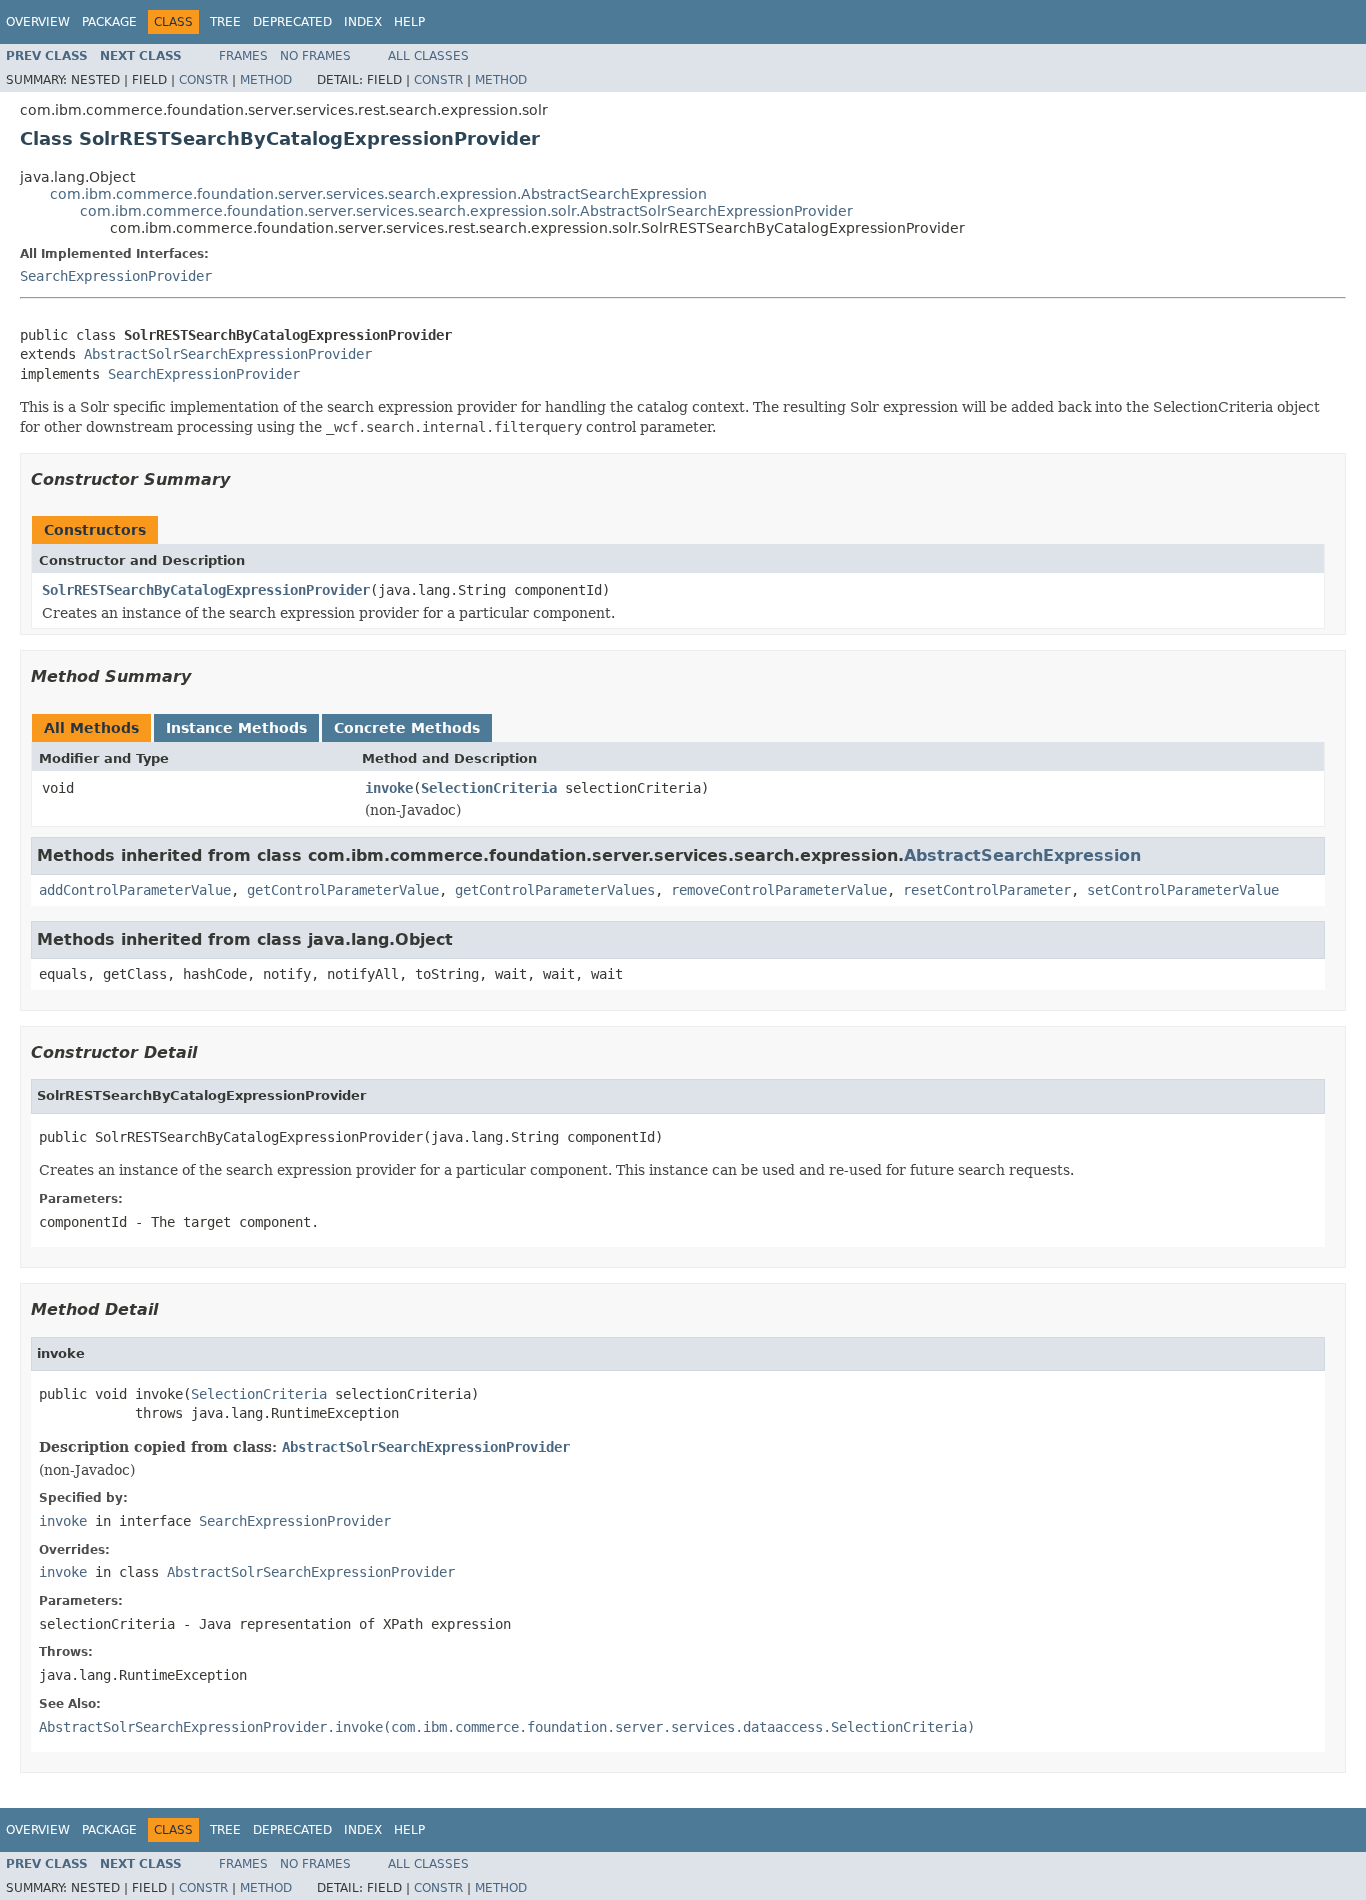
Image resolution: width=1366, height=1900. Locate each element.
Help (409, 22)
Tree (225, 22)
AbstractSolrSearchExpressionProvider (228, 354)
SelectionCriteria (489, 788)
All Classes (428, 56)
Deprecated (292, 22)
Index (363, 22)
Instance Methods (236, 728)
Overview (38, 22)
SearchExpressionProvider (116, 276)
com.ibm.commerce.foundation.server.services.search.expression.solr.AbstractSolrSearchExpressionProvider (466, 211)
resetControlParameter (987, 890)
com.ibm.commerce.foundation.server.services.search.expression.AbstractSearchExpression (378, 194)
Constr (203, 80)
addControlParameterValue (135, 890)
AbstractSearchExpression (1022, 855)
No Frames (315, 56)
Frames (243, 56)
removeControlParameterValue (779, 890)
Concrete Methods (407, 728)
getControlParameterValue (343, 890)
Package (109, 22)
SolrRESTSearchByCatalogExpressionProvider (206, 590)
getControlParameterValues (555, 890)
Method (266, 80)
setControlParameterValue (1183, 890)
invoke (389, 788)
